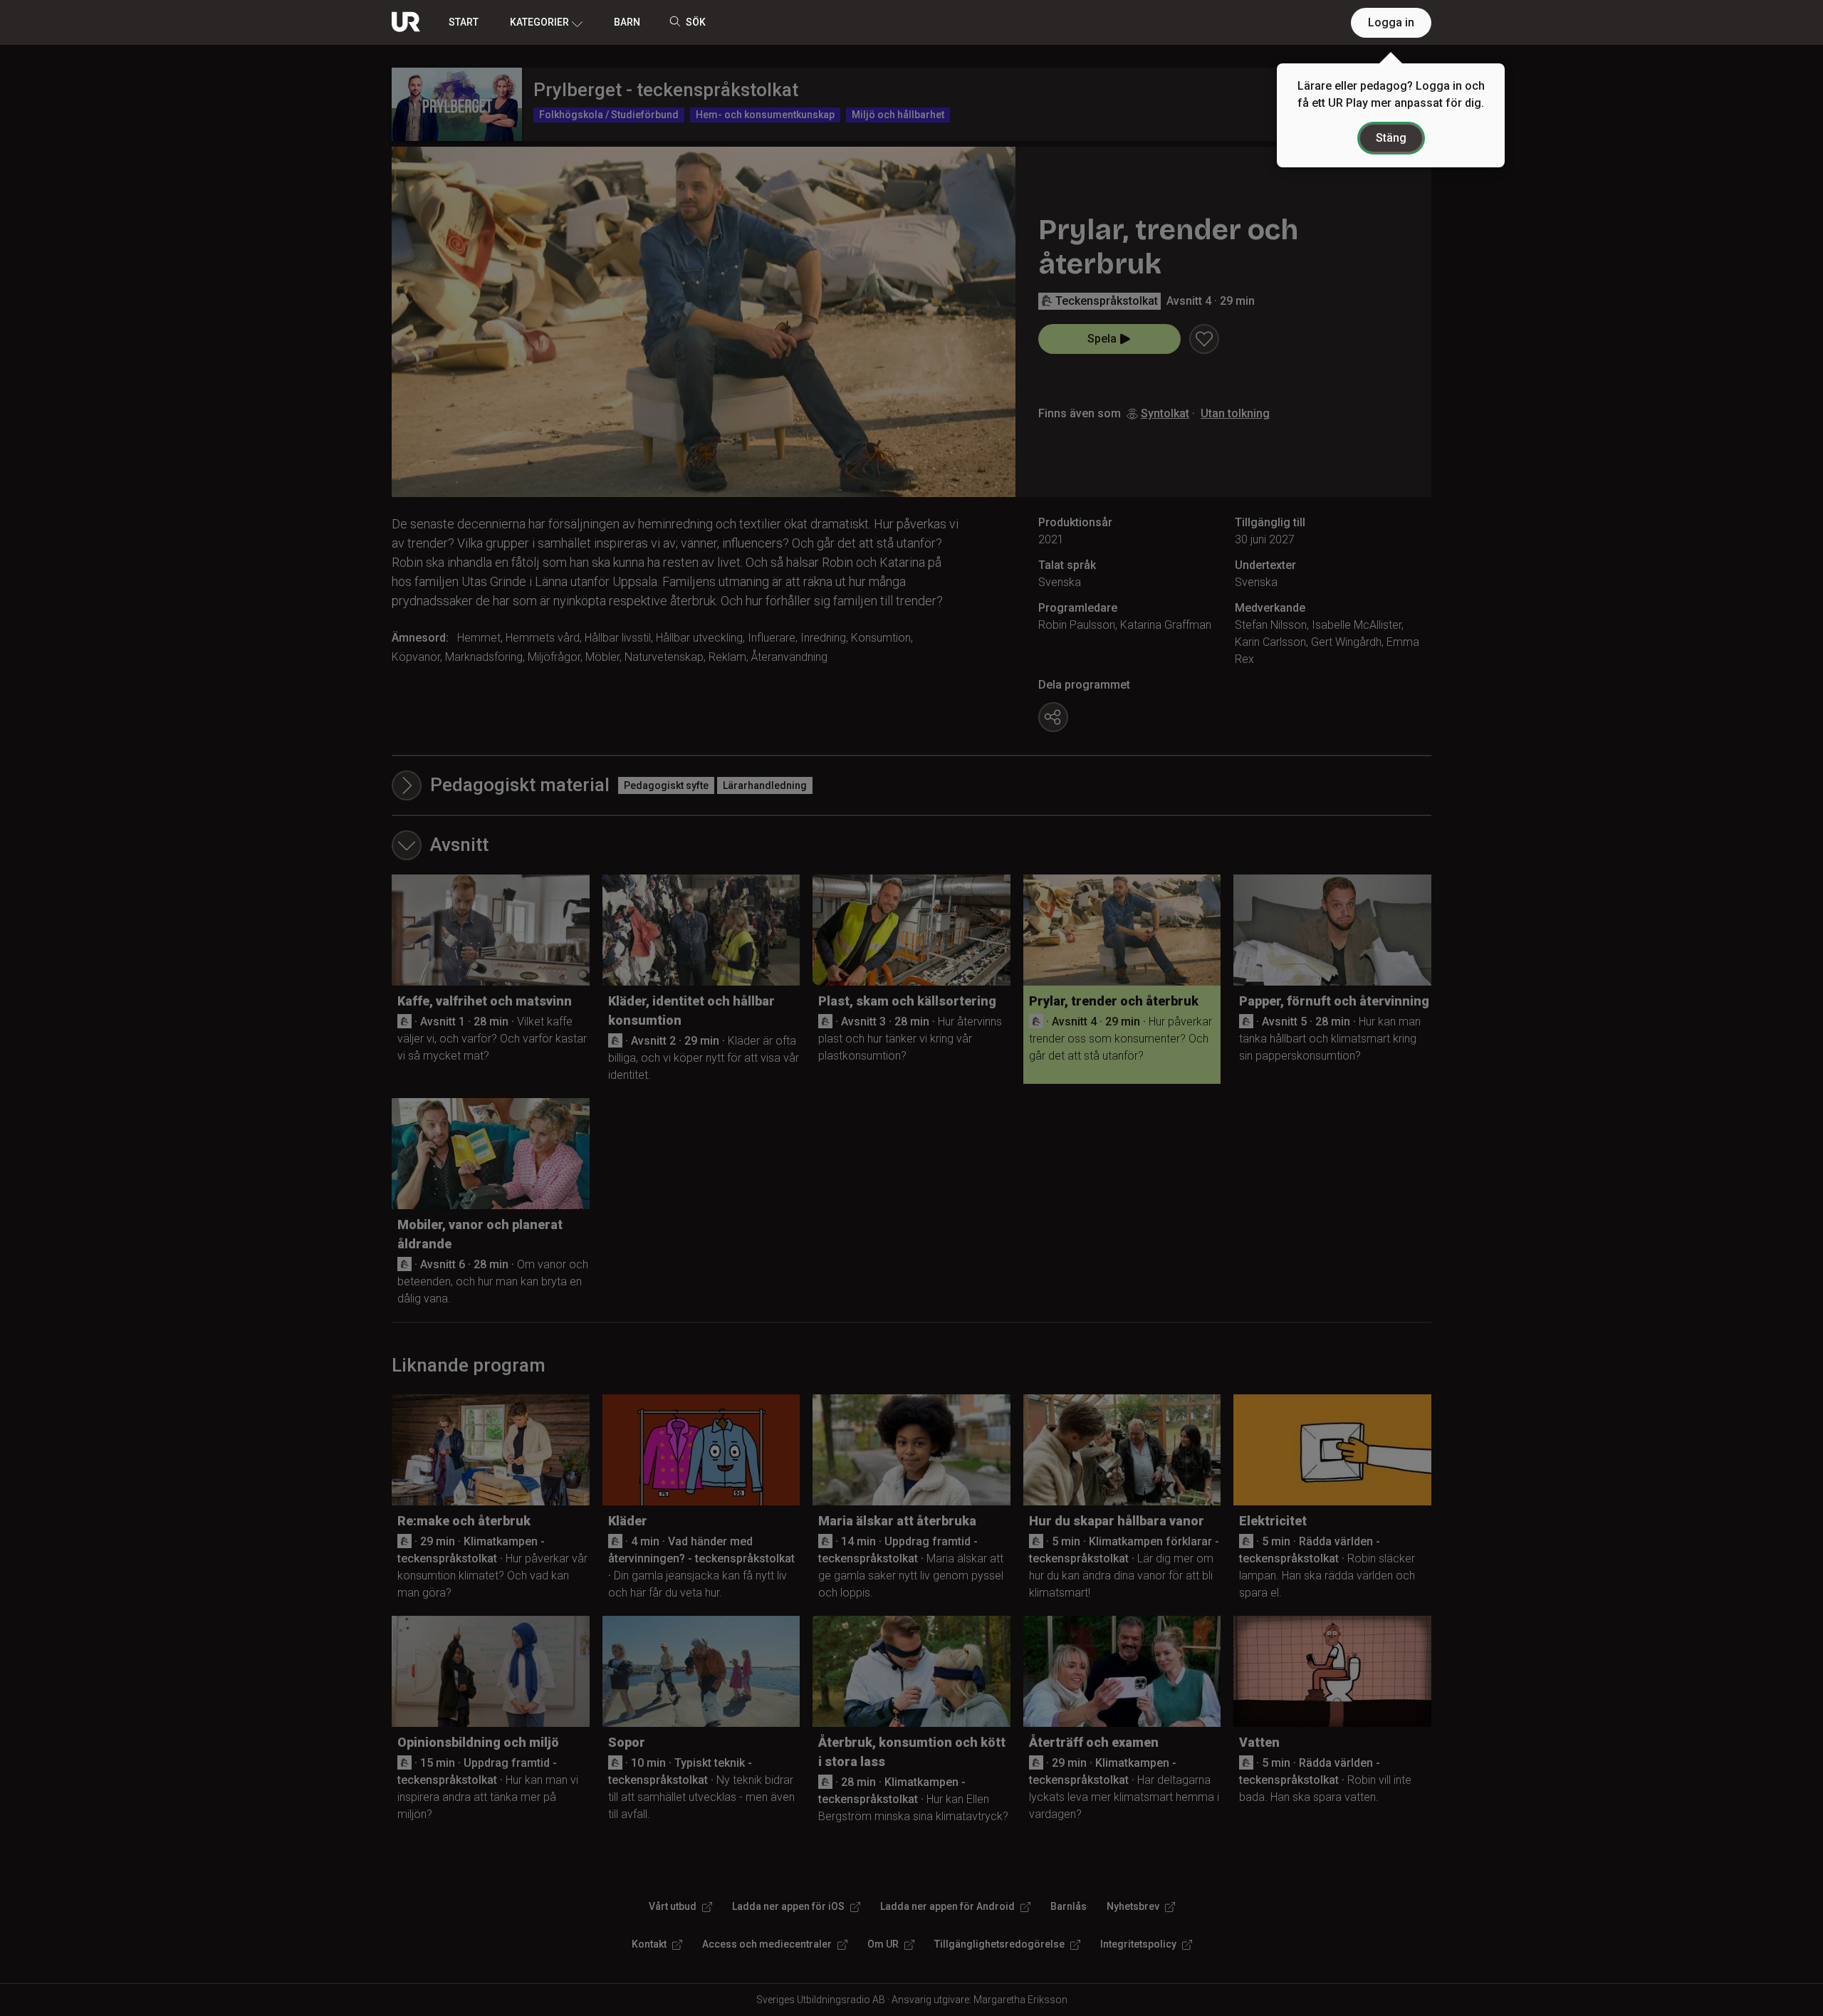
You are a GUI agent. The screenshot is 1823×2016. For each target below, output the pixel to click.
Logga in (1391, 22)
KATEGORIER (539, 22)
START (464, 22)
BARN (627, 22)
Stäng (1391, 138)
